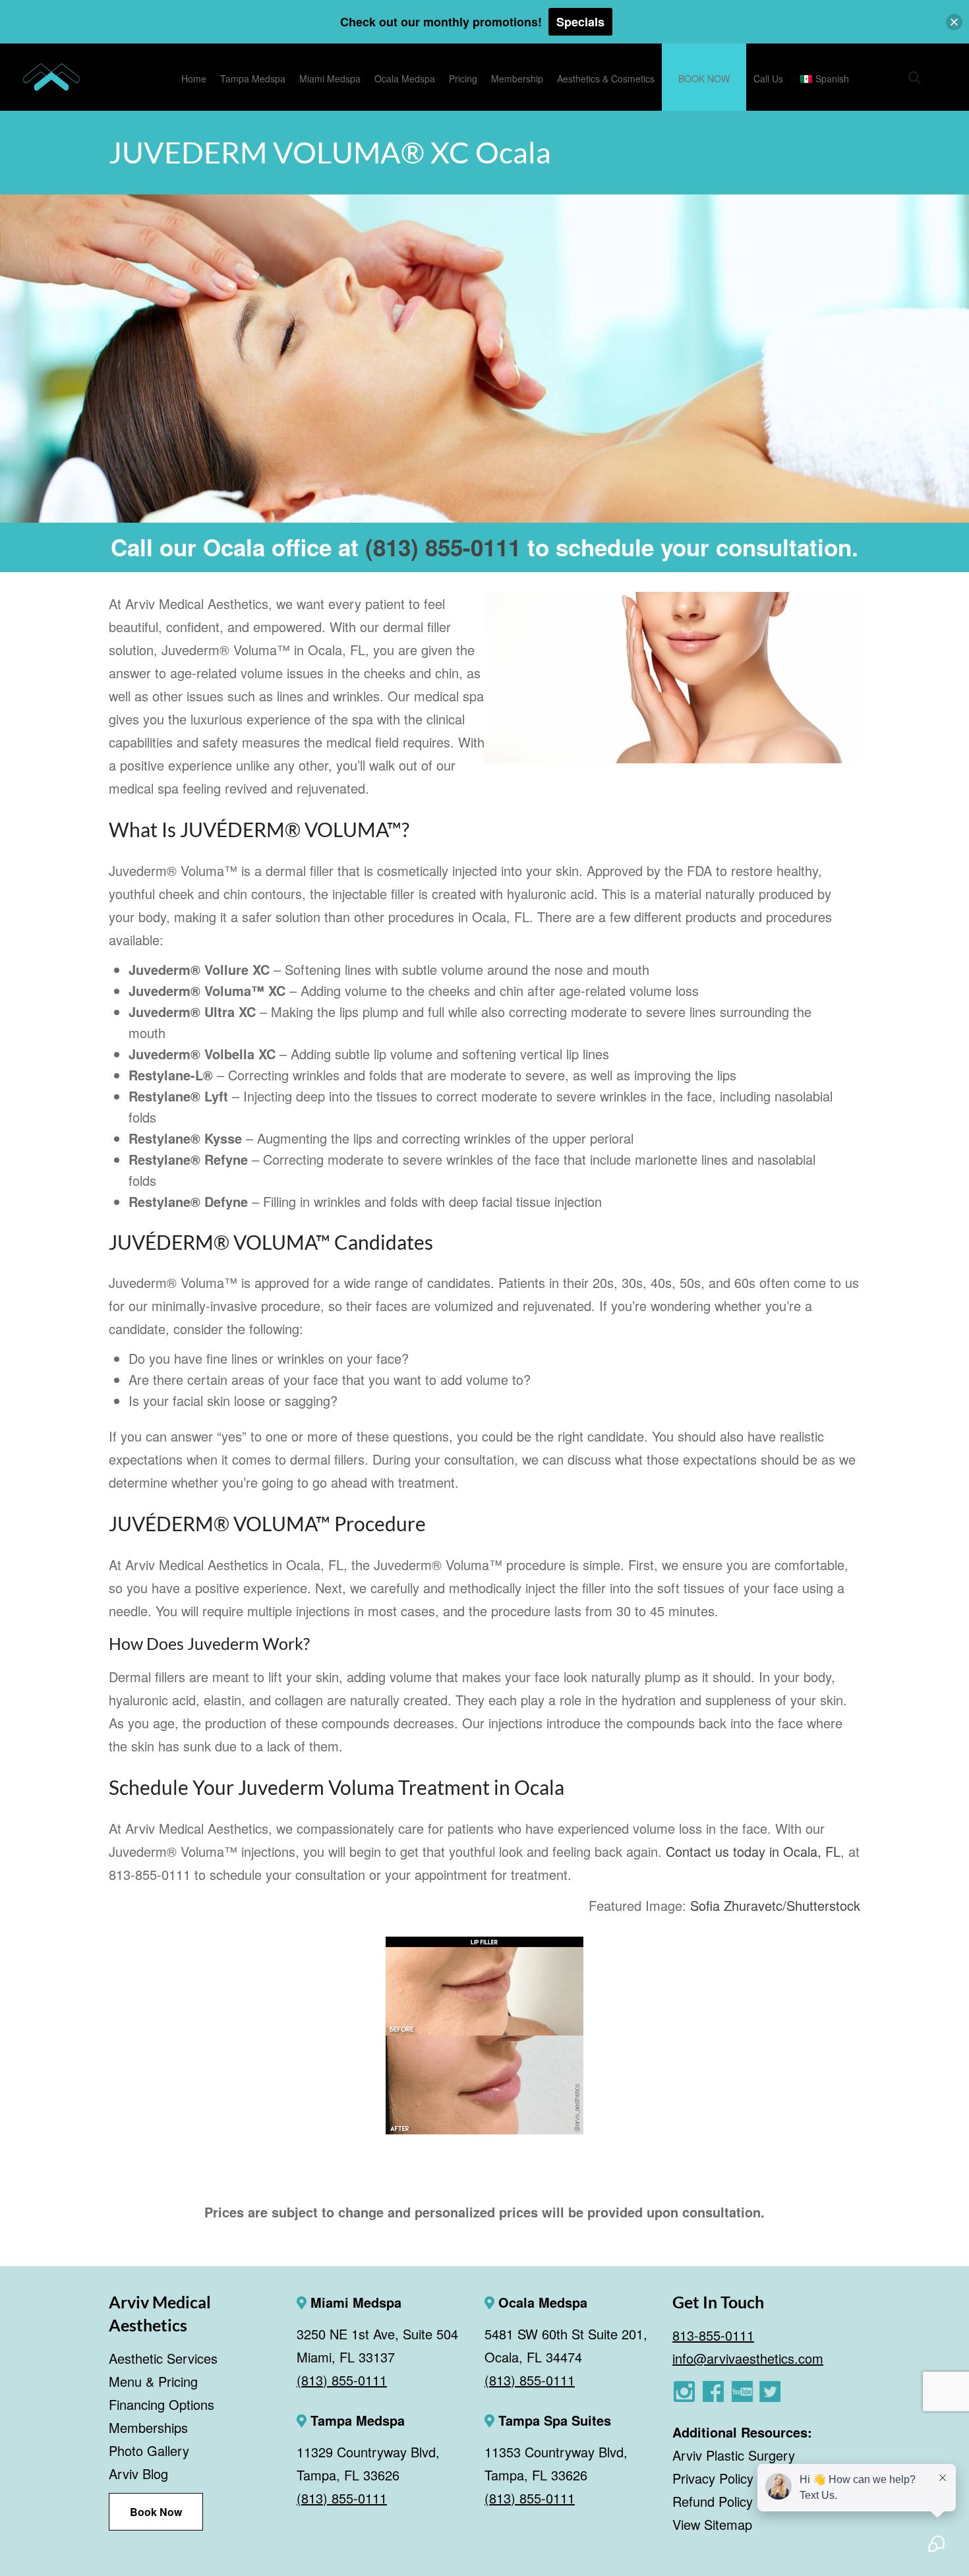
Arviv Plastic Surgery (734, 2455)
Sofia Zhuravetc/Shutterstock (775, 1905)
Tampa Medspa (356, 2420)
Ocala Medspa (541, 2302)
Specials (580, 22)
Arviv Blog (138, 2474)
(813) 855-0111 (443, 547)
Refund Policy (713, 2501)
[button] (954, 22)
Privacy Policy (713, 2478)
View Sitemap (712, 2524)
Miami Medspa (354, 2302)
